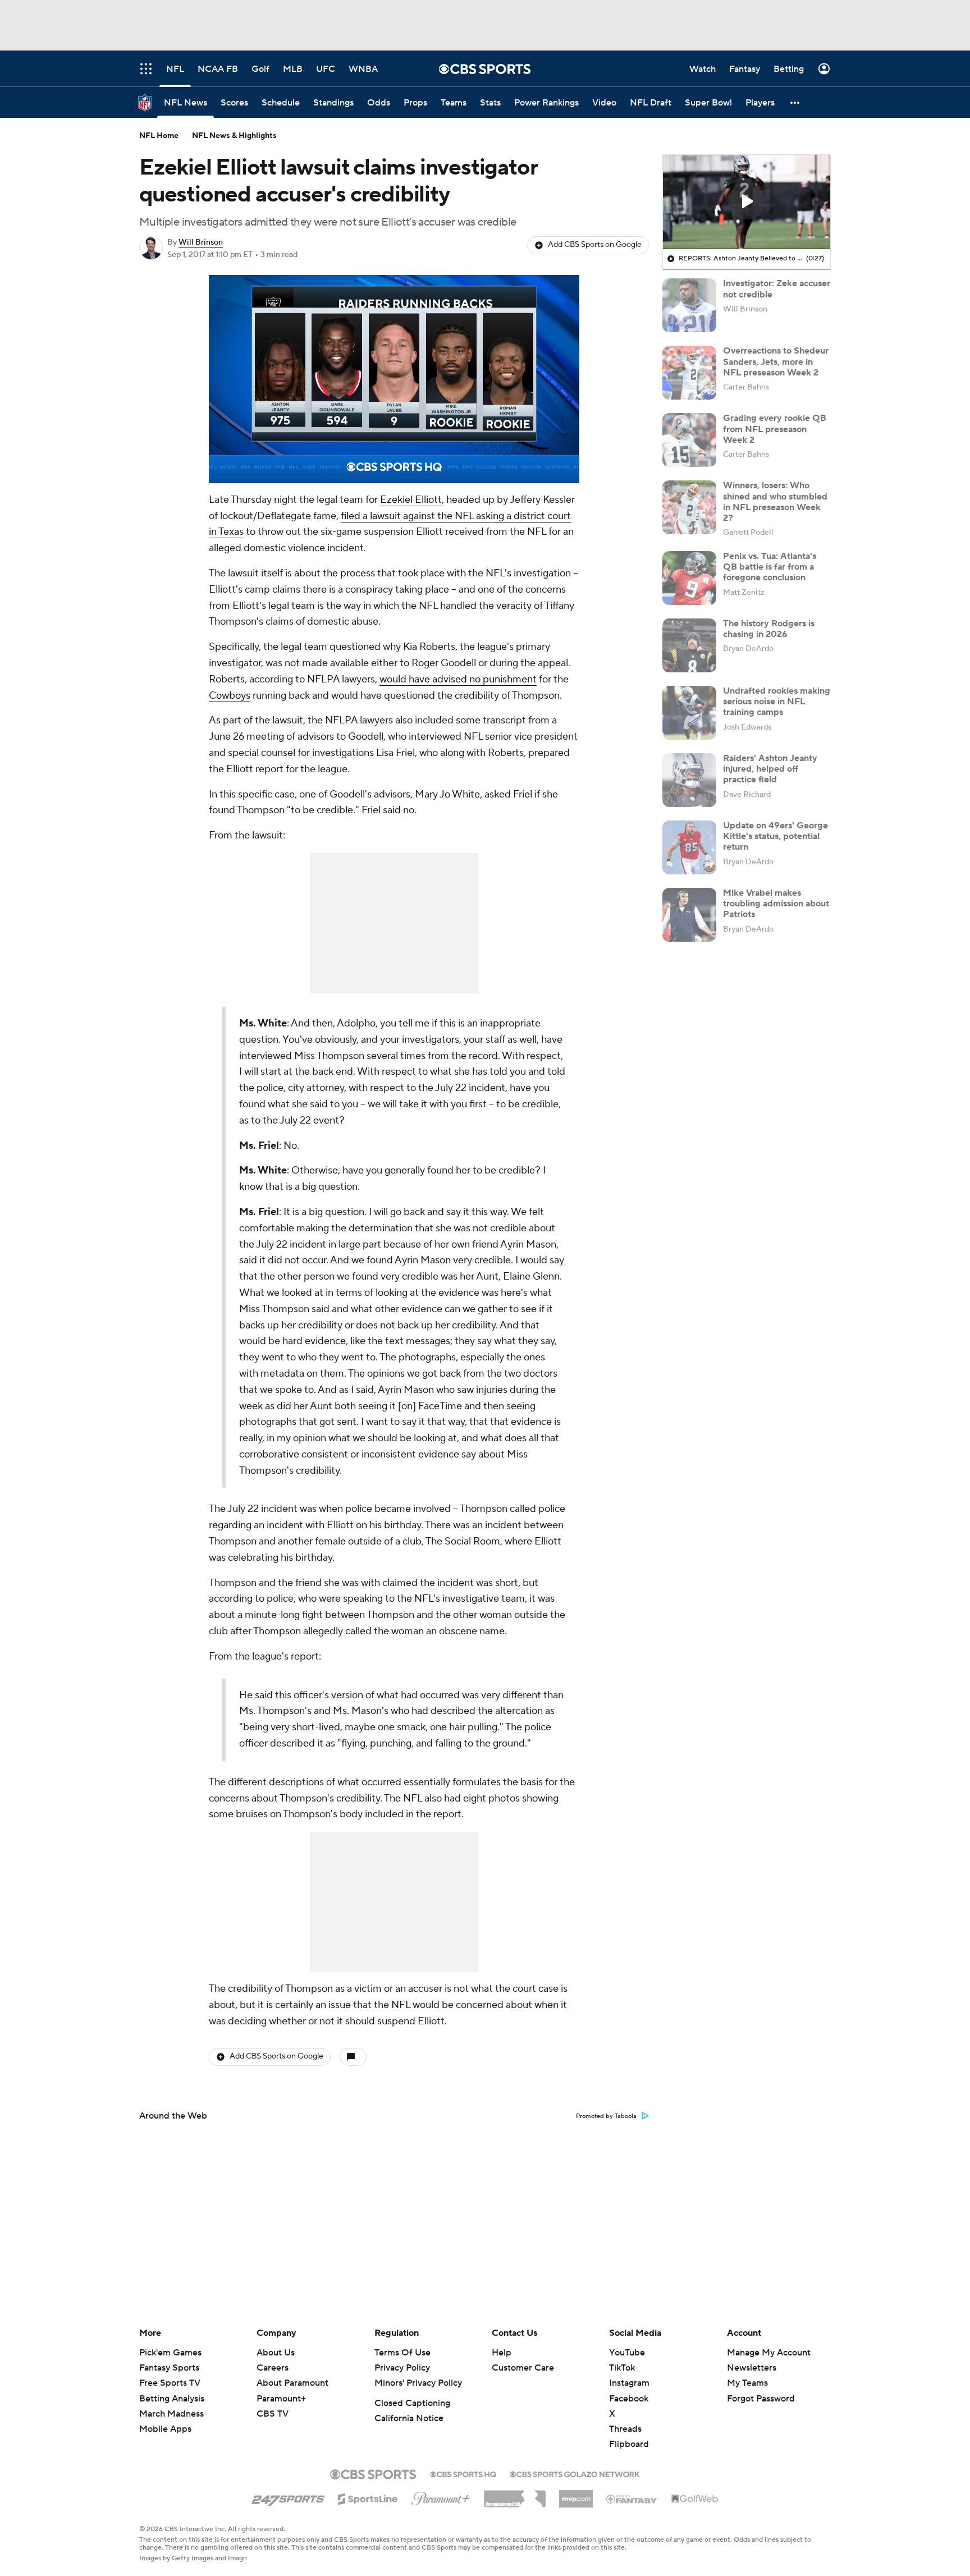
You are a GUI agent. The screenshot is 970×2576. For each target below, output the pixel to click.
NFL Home (159, 136)
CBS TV (273, 2414)
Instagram (629, 2383)
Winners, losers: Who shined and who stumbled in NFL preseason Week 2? (775, 502)
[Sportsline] (368, 2497)
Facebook (629, 2399)
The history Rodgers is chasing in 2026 (769, 629)
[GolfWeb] (695, 2499)
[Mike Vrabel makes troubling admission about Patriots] (689, 915)
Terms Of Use (402, 2353)
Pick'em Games (170, 2353)
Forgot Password (761, 2399)
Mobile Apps (165, 2429)
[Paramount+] (441, 2496)
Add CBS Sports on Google (595, 245)
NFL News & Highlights (234, 136)
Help (502, 2353)
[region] (394, 379)
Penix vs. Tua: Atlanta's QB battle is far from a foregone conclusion (770, 567)
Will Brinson (201, 242)
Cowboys (230, 696)
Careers (273, 2368)
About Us (276, 2353)
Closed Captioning (412, 2403)
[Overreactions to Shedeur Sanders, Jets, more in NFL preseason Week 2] (689, 373)
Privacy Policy (402, 2368)
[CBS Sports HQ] (463, 2473)
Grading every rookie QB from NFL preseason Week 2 (775, 429)
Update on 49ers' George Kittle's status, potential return (775, 836)
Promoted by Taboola (606, 2116)
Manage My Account (769, 2353)
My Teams (747, 2383)
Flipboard (629, 2444)
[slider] (394, 451)
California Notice (409, 2418)
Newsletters (752, 2368)
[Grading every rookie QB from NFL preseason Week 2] (689, 440)
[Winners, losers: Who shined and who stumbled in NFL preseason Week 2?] (689, 507)
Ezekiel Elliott (411, 500)
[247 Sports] (288, 2497)
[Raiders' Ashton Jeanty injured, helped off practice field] (689, 780)
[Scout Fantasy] (632, 2499)
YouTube (627, 2353)
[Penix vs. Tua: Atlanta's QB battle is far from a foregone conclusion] (689, 578)
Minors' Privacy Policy (418, 2383)
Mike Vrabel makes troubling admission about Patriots (776, 904)
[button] (795, 102)
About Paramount (292, 2383)
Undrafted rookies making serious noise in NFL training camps (777, 702)
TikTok (622, 2368)
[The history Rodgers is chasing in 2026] (689, 645)
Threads (625, 2429)
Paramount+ (281, 2399)
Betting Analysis (172, 2399)
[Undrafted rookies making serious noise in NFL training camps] (689, 713)
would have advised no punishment (458, 679)
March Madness (171, 2414)
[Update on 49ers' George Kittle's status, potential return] (689, 847)
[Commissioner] (515, 2495)
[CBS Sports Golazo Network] (575, 2473)
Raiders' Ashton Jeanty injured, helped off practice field (770, 769)
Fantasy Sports (169, 2368)
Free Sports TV (170, 2383)
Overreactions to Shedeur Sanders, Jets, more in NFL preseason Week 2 (776, 361)
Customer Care (523, 2368)
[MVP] (576, 2495)
